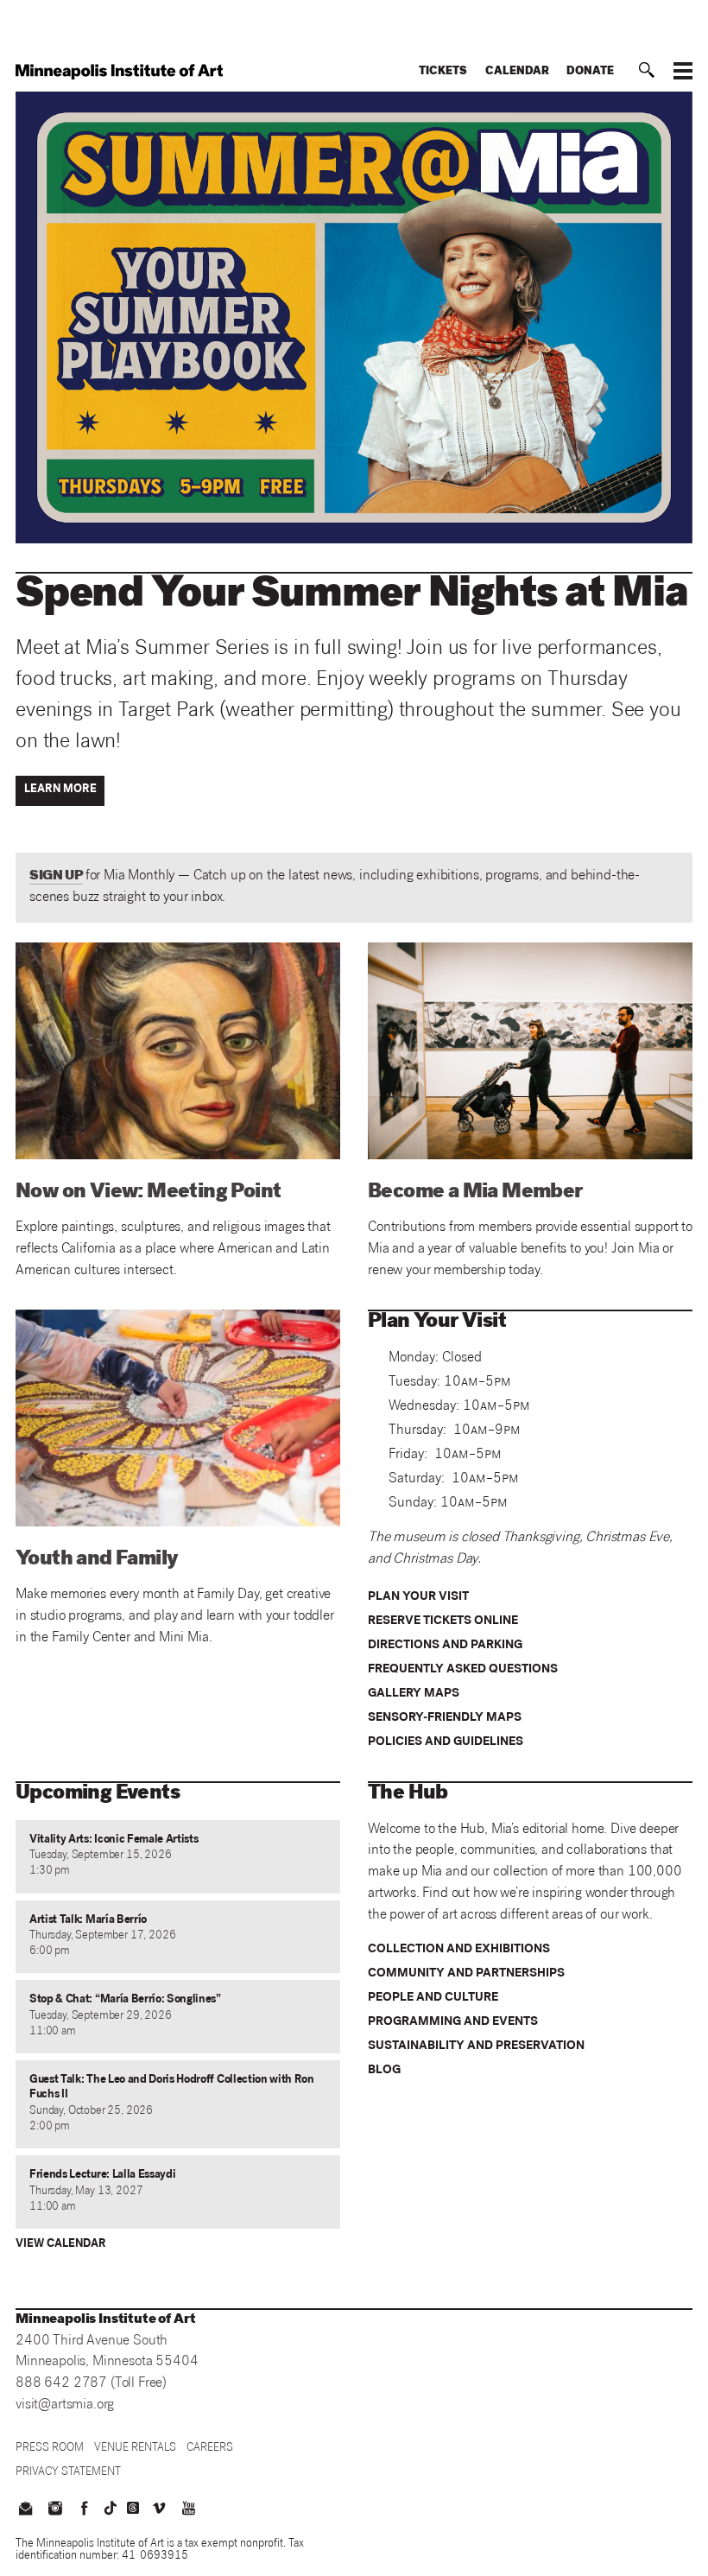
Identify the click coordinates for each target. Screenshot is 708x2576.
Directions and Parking (445, 1646)
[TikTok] (111, 2508)
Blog (384, 2071)
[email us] (25, 2510)
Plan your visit (418, 1597)
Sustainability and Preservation (476, 2046)
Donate (590, 72)
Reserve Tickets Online (443, 1621)
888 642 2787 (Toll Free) (91, 2384)
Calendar (517, 72)
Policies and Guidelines (446, 1742)
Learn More (60, 790)
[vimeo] (159, 2510)
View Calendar (61, 2245)
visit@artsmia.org (65, 2405)
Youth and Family (97, 1560)
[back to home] (119, 72)
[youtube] (189, 2510)
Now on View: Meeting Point (148, 1193)
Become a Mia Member (475, 1193)
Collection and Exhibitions (459, 1950)
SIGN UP (56, 876)
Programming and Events (453, 2022)
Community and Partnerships (466, 1974)
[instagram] (54, 2510)
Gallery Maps (414, 1694)
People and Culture (433, 1998)
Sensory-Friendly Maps (445, 1718)
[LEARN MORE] (63, 804)
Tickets (443, 72)
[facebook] (85, 2510)
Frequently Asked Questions (463, 1670)
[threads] (133, 2508)
